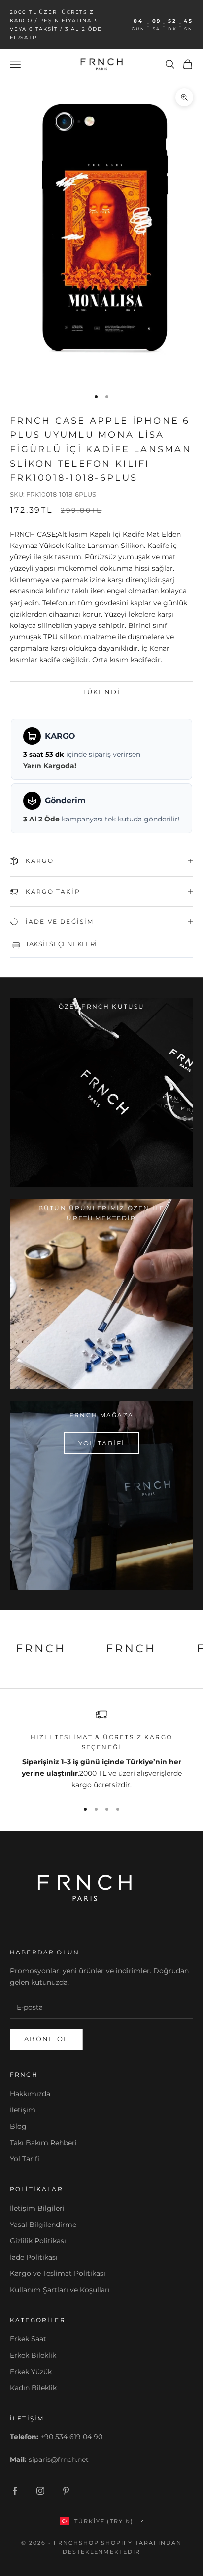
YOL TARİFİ (101, 1443)
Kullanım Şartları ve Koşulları (60, 2290)
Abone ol (47, 2039)
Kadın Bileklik (33, 2388)
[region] (101, 1750)
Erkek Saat (28, 2339)
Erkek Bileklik (33, 2355)
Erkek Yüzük (31, 2372)
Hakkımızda (30, 2094)
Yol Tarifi (25, 2159)
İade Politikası (34, 2257)
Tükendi (101, 692)
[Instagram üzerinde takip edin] (40, 2491)
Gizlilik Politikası (38, 2241)
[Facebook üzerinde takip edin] (15, 2491)
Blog (18, 2126)
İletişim (23, 2110)
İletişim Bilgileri (37, 2208)
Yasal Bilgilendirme (43, 2225)
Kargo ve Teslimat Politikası (58, 2273)
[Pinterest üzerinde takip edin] (66, 2491)
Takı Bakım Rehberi (43, 2143)
